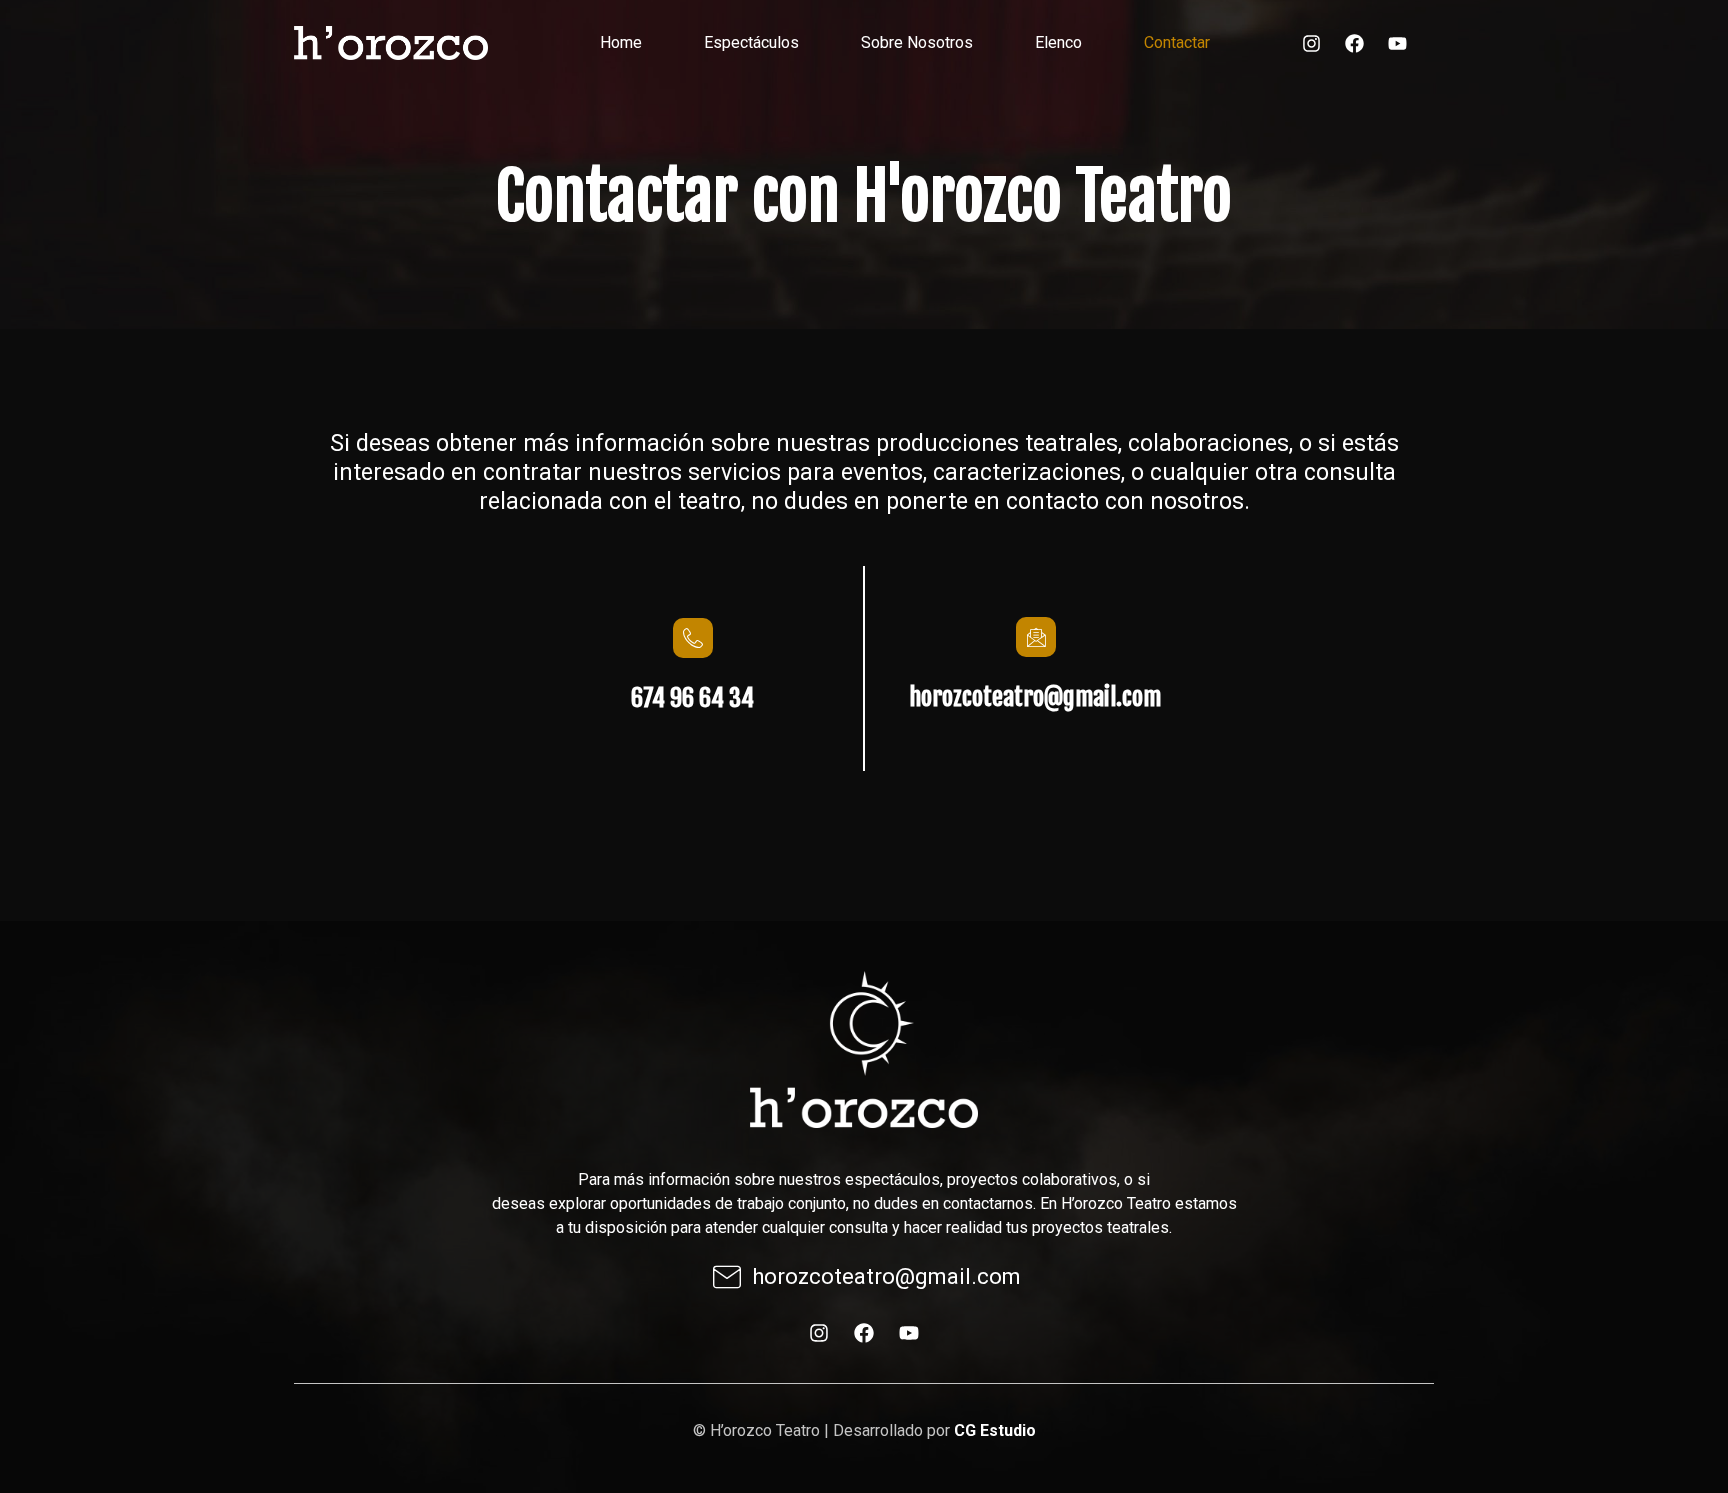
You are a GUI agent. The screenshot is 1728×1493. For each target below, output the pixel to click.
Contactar (1177, 42)
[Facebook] (1354, 43)
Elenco (1058, 42)
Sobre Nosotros (917, 42)
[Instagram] (1311, 43)
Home (621, 42)
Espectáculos (751, 42)
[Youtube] (1397, 43)
